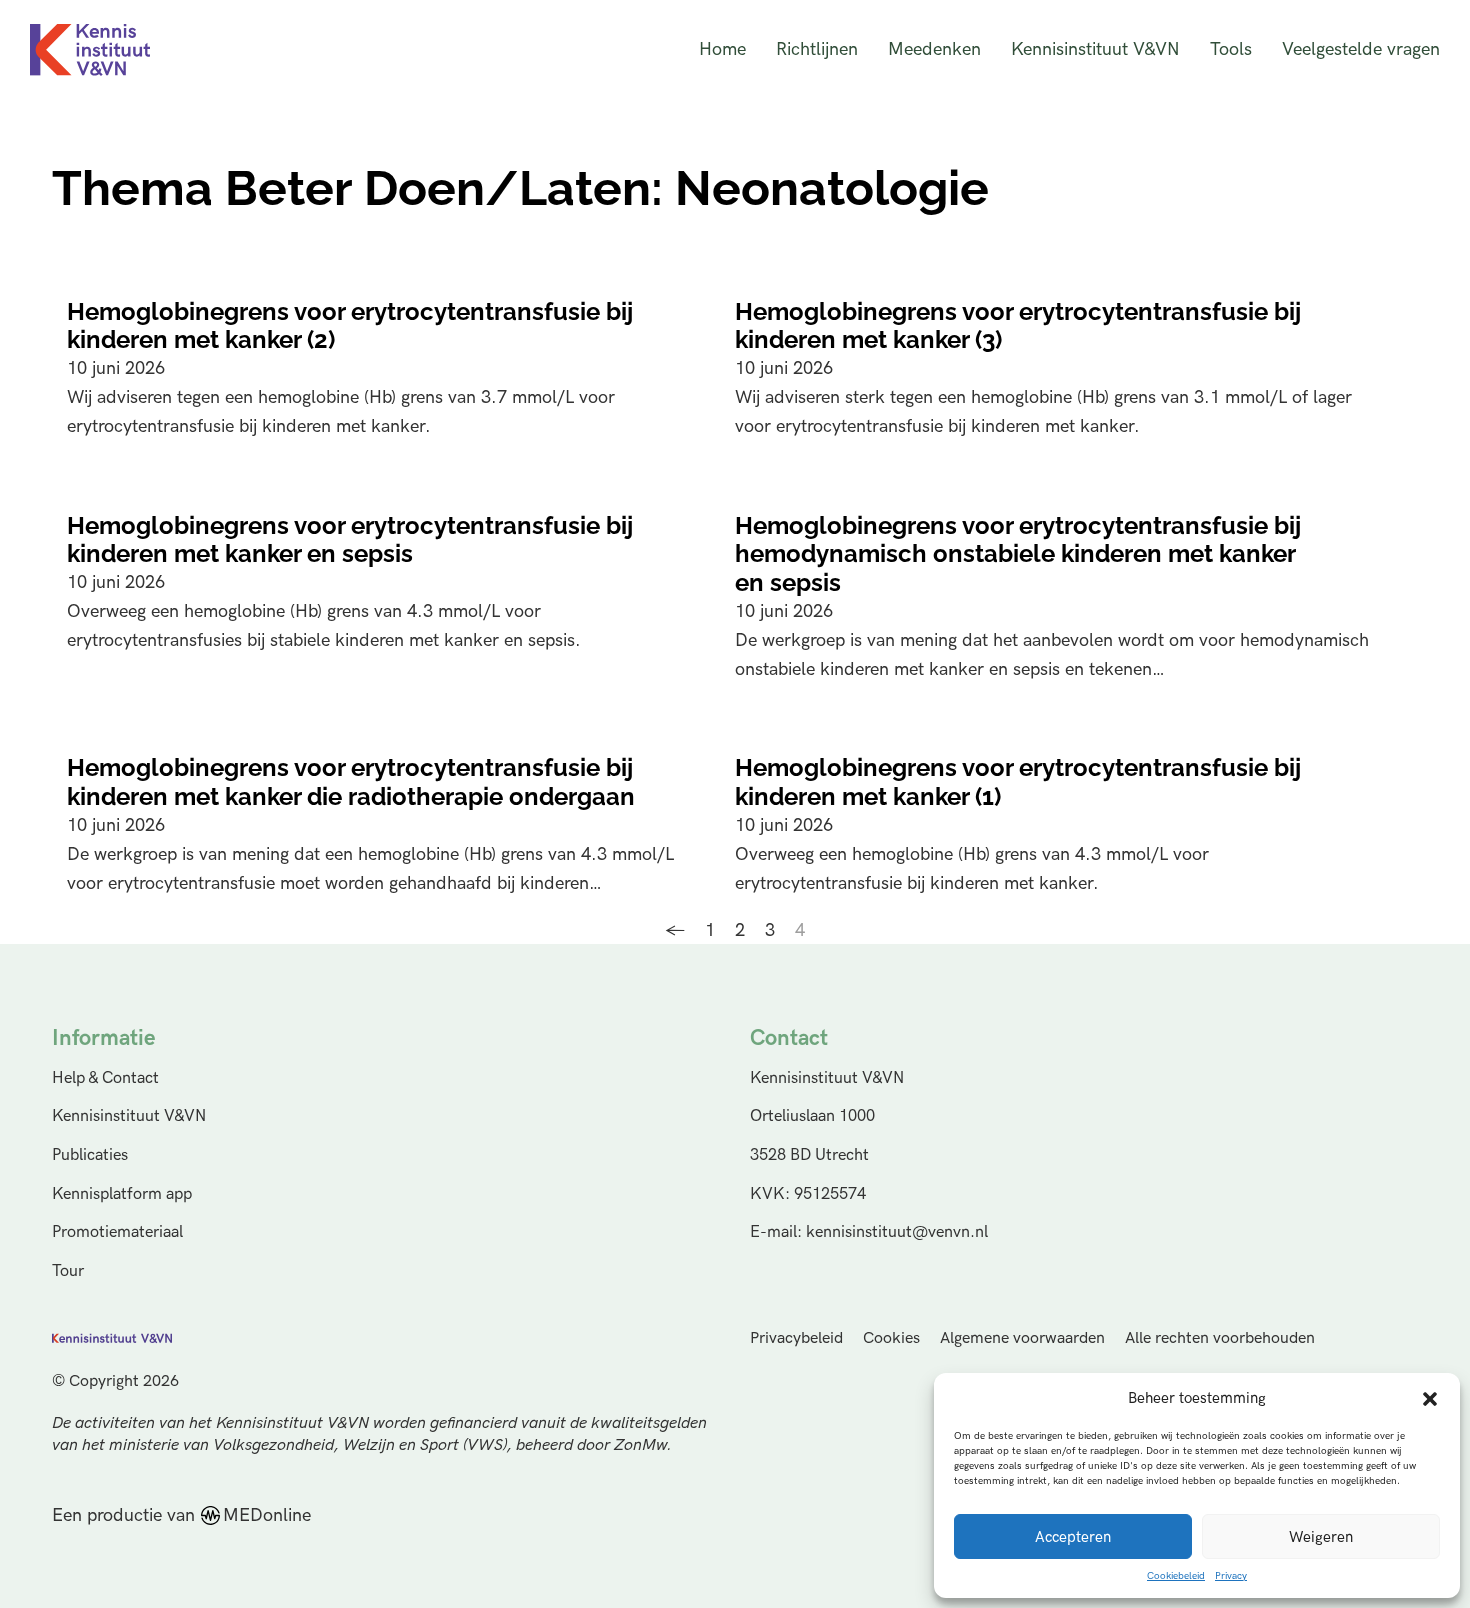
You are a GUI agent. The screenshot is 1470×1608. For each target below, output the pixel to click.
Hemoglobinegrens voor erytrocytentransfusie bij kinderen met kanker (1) (1018, 782)
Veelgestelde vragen (1361, 49)
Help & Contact (105, 1078)
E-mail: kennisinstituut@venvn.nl (869, 1232)
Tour (68, 1271)
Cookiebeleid (1176, 1576)
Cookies (891, 1338)
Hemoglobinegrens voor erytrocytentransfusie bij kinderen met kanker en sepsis (350, 540)
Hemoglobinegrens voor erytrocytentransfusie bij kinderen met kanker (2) (350, 326)
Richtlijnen (817, 49)
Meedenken (934, 49)
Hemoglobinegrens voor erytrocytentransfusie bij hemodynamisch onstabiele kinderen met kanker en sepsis (1018, 554)
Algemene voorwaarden (1022, 1338)
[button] (1430, 1399)
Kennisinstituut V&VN (1095, 49)
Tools (1231, 49)
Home (722, 49)
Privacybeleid (796, 1338)
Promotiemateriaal (117, 1232)
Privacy (1231, 1576)
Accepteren (1073, 1537)
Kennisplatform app (122, 1194)
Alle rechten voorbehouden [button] (1220, 1338)
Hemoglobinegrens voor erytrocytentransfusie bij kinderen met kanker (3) (1018, 326)
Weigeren (1321, 1537)
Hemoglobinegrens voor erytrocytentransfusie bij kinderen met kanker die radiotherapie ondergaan (351, 782)
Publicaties (90, 1155)
